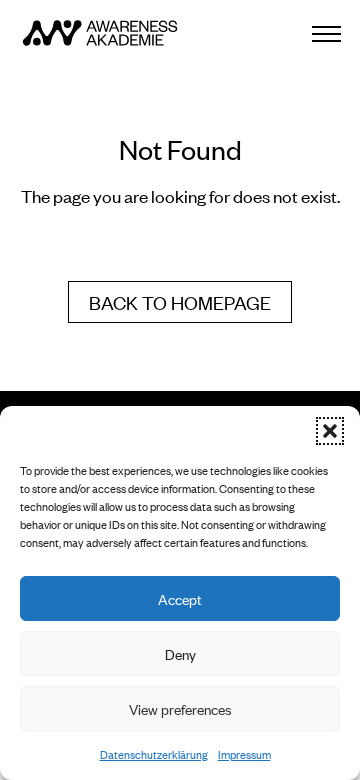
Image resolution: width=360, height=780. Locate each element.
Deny (180, 653)
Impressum (244, 754)
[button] (330, 431)
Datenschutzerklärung (154, 754)
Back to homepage (180, 301)
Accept (180, 598)
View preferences (180, 708)
